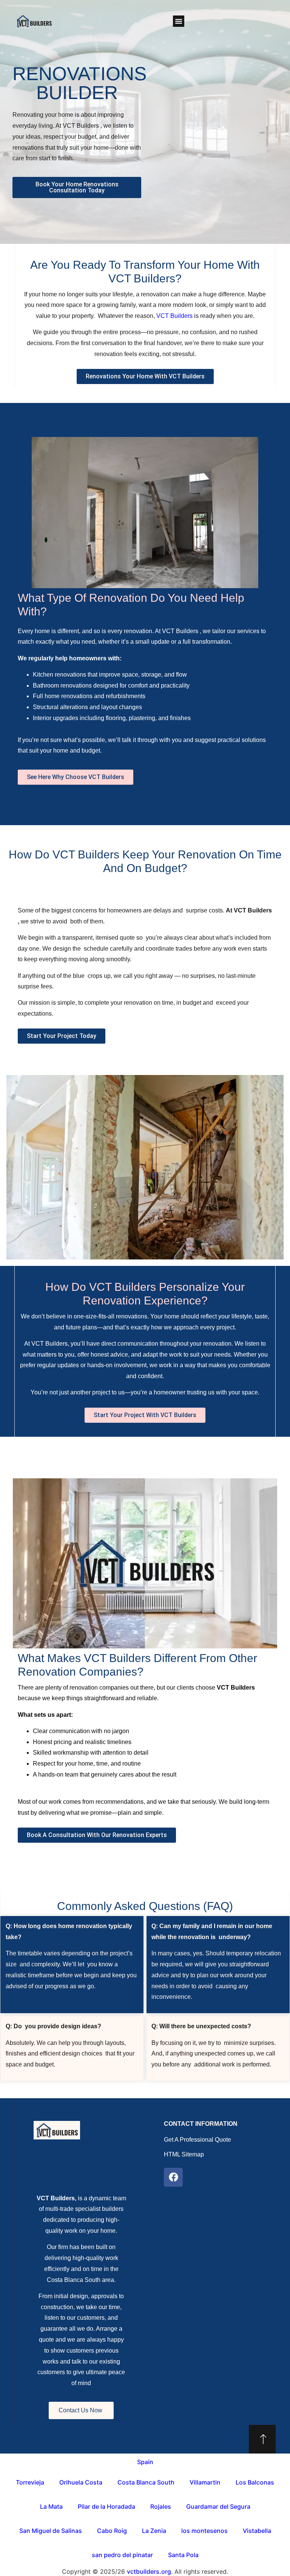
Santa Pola (183, 2555)
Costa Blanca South (146, 2482)
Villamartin (205, 2482)
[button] (179, 21)
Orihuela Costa (81, 2482)
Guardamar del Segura (218, 2506)
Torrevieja (30, 2482)
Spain (145, 2462)
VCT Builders (175, 316)
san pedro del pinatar (122, 2555)
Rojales (161, 2506)
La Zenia (154, 2531)
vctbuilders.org (149, 2571)
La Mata (51, 2506)
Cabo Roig (112, 2531)
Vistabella (257, 2531)
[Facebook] (173, 2177)
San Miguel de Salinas (51, 2531)
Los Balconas (255, 2482)
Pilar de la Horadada (106, 2506)
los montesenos (204, 2531)
